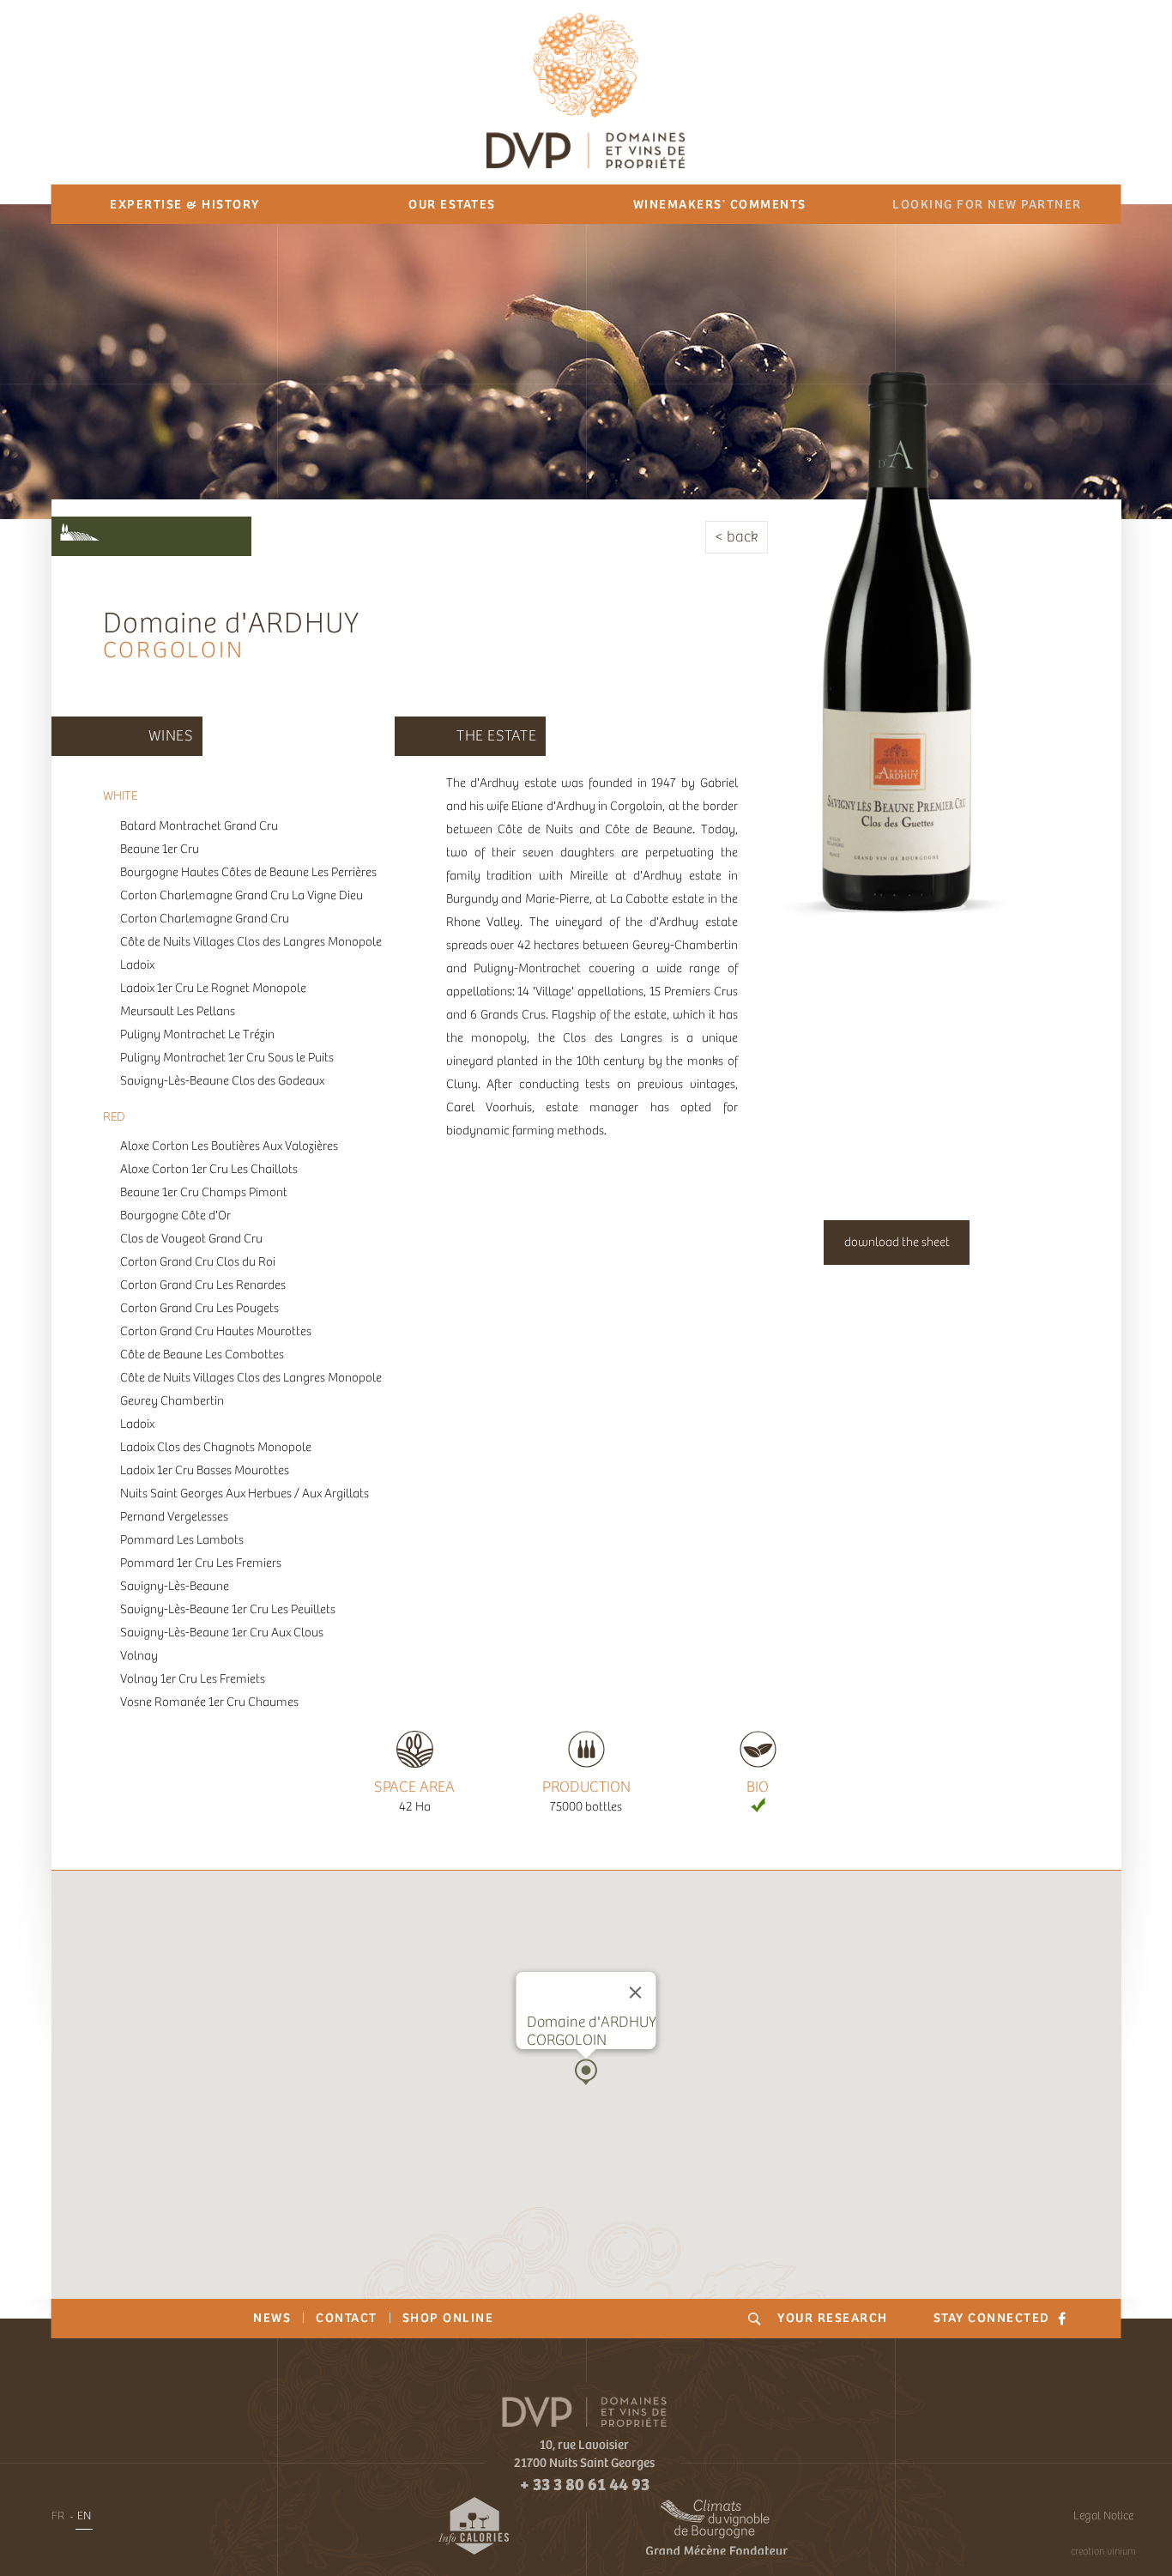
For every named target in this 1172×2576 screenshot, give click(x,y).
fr (58, 2516)
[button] (586, 2072)
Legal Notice (1103, 2516)
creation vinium (1103, 2551)
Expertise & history (185, 204)
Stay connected (994, 2318)
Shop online (448, 2318)
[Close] (636, 1992)
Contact (347, 2318)
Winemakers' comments (720, 204)
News (272, 2318)
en (84, 2516)
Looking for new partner (987, 204)
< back (737, 537)
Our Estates (452, 204)
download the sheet (897, 1242)
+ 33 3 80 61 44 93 (585, 2484)
